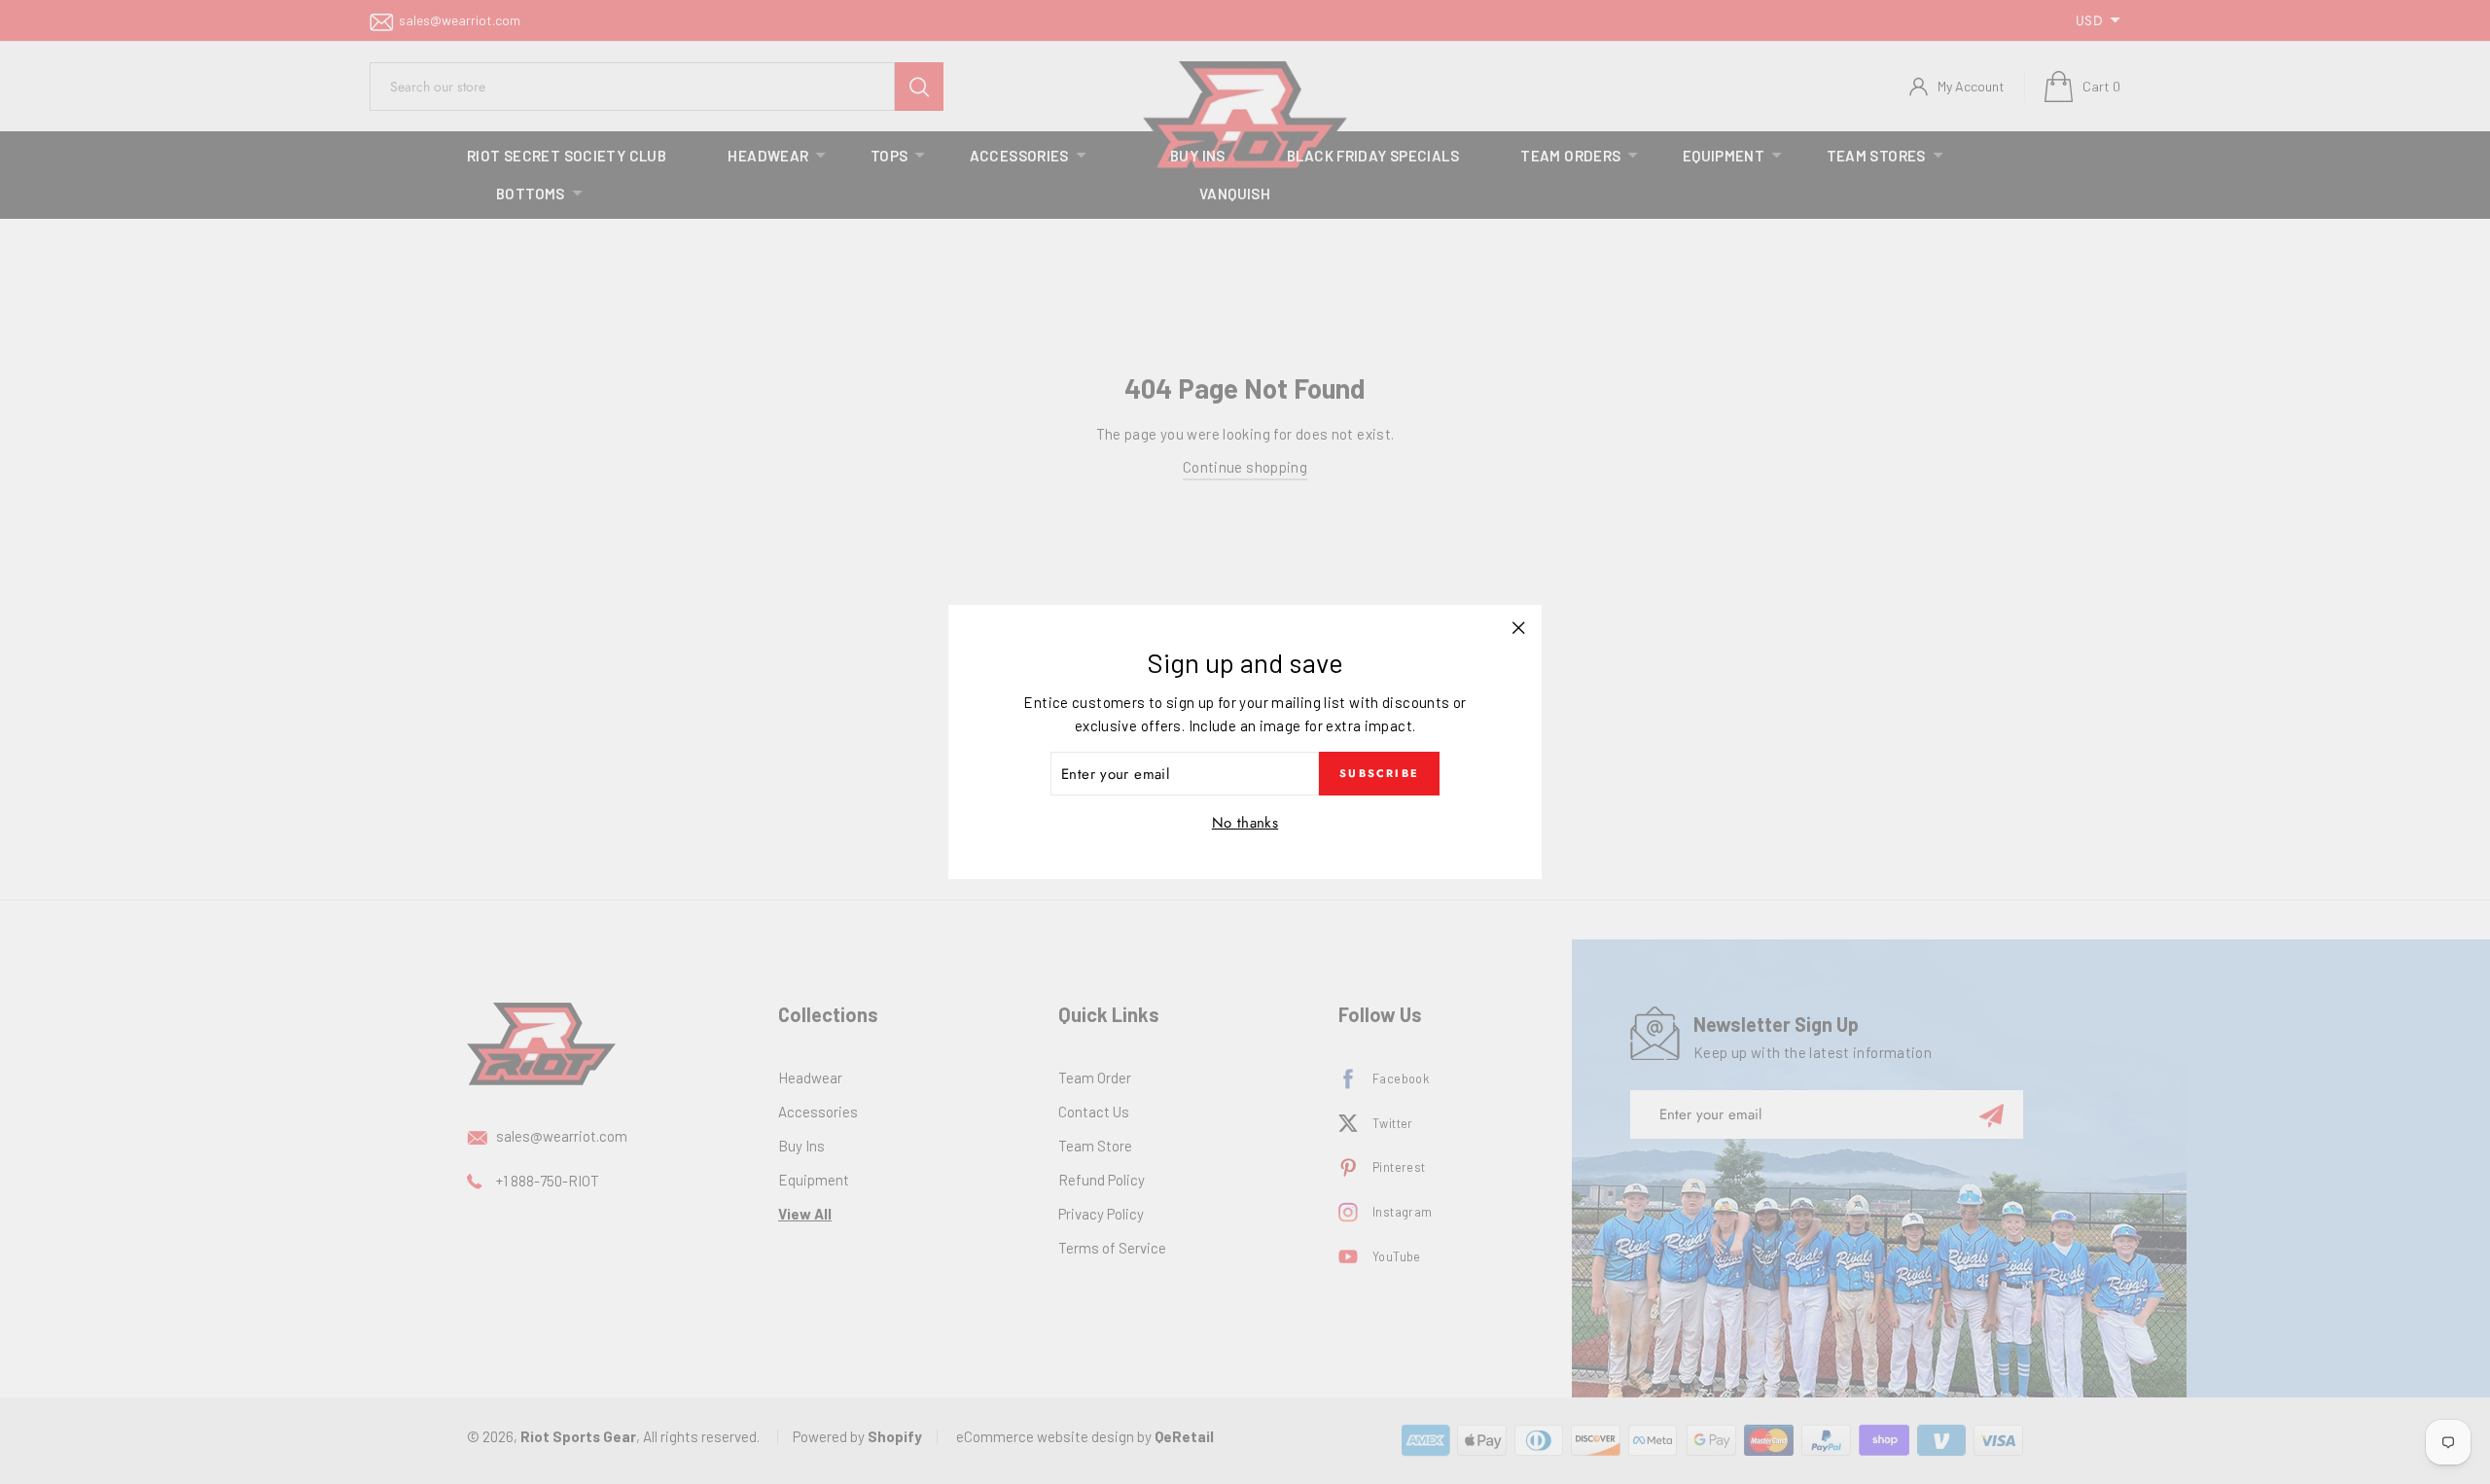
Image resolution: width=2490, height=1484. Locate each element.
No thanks (1245, 823)
